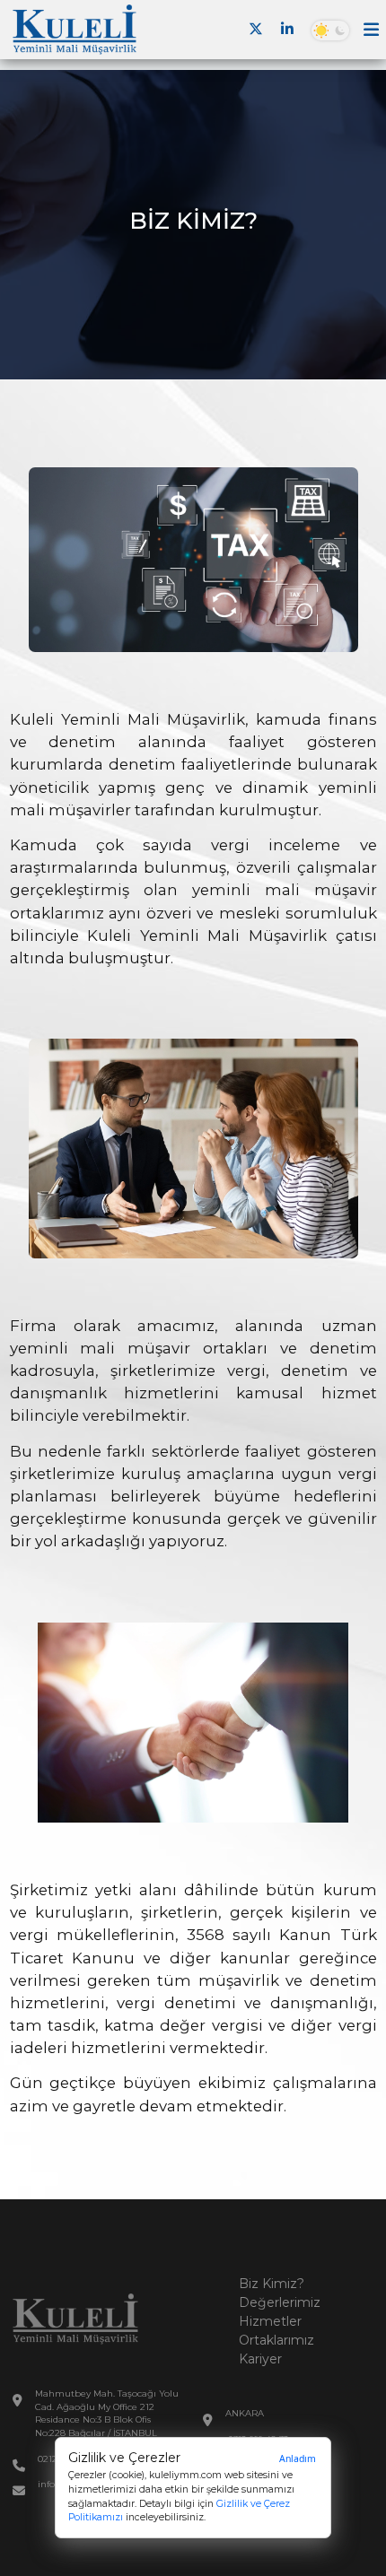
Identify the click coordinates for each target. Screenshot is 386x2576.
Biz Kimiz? (272, 2284)
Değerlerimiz (280, 2302)
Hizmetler (270, 2321)
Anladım (298, 2459)
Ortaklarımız (276, 2340)
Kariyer (260, 2359)
